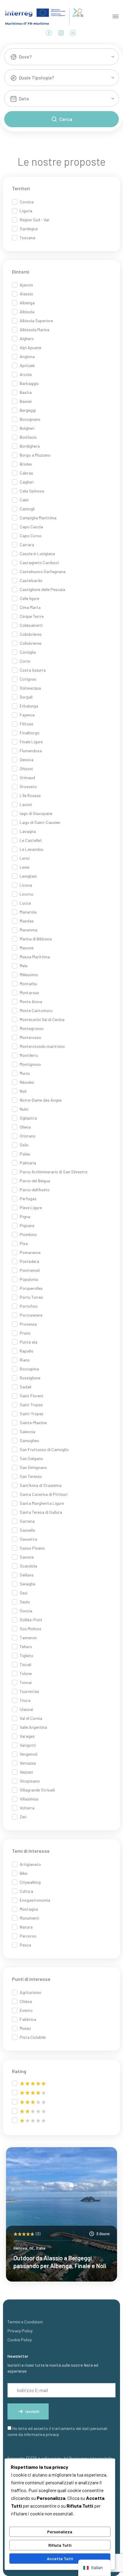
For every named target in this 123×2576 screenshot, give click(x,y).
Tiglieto (27, 1655)
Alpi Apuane (30, 347)
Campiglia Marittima (38, 518)
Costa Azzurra (33, 670)
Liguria (26, 211)
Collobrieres (31, 643)
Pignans (27, 1225)
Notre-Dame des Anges (41, 1100)
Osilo (24, 1145)
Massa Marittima (35, 957)
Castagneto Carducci (39, 562)
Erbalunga (29, 706)
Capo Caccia (31, 527)
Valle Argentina (33, 1727)
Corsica (27, 202)
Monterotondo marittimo (42, 1046)
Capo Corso (31, 536)
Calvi (24, 500)
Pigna (25, 1216)
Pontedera (29, 1261)
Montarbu (28, 984)
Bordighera (30, 446)
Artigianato (30, 1864)
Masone (27, 948)
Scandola (28, 1566)
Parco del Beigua (35, 1181)
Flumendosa (31, 751)
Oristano (28, 1136)
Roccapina (29, 1369)
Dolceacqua (30, 688)
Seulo (25, 1602)
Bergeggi (28, 410)
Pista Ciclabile (33, 2037)
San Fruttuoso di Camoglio (44, 1449)
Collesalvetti (31, 625)
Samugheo (29, 1440)
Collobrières (31, 634)
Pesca (25, 1945)
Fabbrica (28, 2019)
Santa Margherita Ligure (42, 1503)
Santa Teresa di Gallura (41, 1512)
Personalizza (60, 2532)
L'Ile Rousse (30, 795)
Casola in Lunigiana (37, 554)
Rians (25, 1360)
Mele (24, 966)
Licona (26, 885)
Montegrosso (32, 1028)
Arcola (26, 374)
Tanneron (28, 1638)
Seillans (27, 1575)
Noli (23, 1091)
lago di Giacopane (36, 813)
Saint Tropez (31, 1405)
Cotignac (28, 679)
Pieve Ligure (31, 1208)
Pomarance (30, 1252)
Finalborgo (30, 733)
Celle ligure (29, 598)
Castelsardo (31, 580)
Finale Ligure (31, 742)
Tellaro (26, 1647)
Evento (26, 2010)
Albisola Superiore (36, 321)
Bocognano (30, 419)
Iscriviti (32, 2411)
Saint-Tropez (31, 1414)
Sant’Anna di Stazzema (41, 1485)
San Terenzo (31, 1476)
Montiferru (29, 1055)
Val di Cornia (31, 1718)
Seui (24, 1593)
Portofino (29, 1306)
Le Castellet (31, 840)
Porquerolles (31, 1288)
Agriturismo (30, 1992)
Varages (27, 1736)
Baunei (26, 401)
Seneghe (27, 1584)
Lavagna (28, 831)
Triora (25, 1700)
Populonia (29, 1279)
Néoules (27, 1082)
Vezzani (26, 1772)
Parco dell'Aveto (35, 1190)
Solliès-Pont (31, 1620)
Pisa (24, 1243)
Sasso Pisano (32, 1548)
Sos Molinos (30, 1629)
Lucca (25, 903)
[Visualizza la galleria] (104, 2160)
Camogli (27, 509)
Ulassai (26, 1709)
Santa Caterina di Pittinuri (44, 1494)
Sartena (27, 1521)
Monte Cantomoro (36, 1010)
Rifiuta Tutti (60, 2545)
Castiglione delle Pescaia (42, 589)
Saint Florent (32, 1396)
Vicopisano (30, 1781)
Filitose (26, 724)
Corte (25, 661)
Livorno (27, 894)
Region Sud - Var (35, 220)
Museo (25, 2028)
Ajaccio (26, 285)
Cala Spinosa (32, 491)
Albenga (27, 303)
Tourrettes (29, 1691)
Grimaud (27, 777)
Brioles (26, 464)
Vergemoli (29, 1754)
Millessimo (29, 975)
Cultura (26, 1891)
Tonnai (26, 1682)
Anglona (27, 356)
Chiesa (26, 2001)
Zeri (23, 1817)
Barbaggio (29, 383)
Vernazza (28, 1763)
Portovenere (31, 1315)
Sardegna (29, 229)
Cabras (26, 473)
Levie (24, 867)
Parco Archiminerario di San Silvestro (54, 1172)
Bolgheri (27, 428)
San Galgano (31, 1458)
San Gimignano (33, 1467)
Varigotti (28, 1745)
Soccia (26, 1611)
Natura (26, 1927)
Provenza (28, 1324)
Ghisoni (26, 769)
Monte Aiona (31, 1001)
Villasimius (29, 1799)
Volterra (27, 1808)
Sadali (26, 1387)
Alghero (27, 338)
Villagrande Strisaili (37, 1790)
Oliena (25, 1127)
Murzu (25, 1073)
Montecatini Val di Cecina (42, 1019)
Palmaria (28, 1163)
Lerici (25, 858)
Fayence (27, 715)
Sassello (27, 1530)
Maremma (29, 930)
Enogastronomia (35, 1900)
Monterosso (30, 1037)
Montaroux (29, 993)
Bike (23, 1873)
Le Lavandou (31, 849)
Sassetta (28, 1539)
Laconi (26, 804)
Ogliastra (28, 1118)
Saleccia (27, 1431)
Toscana (27, 238)
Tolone (26, 1673)
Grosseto (28, 786)
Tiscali (26, 1664)
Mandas (27, 921)
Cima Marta (30, 607)
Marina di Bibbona (36, 939)
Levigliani (28, 876)
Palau (25, 1154)
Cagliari (27, 482)
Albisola (27, 312)
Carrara (27, 545)
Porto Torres (31, 1297)
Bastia (26, 392)
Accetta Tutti (60, 2559)
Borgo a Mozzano (35, 455)
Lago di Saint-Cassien (40, 822)
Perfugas (28, 1199)
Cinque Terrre (32, 616)
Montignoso (30, 1064)
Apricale (27, 365)
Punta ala (29, 1342)
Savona (27, 1557)
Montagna (29, 1909)
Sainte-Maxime (33, 1423)
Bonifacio (28, 437)
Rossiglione (30, 1378)
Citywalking (30, 1882)
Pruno (25, 1333)
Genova (27, 760)
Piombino (28, 1234)
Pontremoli (30, 1270)
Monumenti (29, 1918)
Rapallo (27, 1351)
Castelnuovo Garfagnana (43, 571)
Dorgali (26, 697)
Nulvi (24, 1109)
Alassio (26, 294)
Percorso (28, 1936)
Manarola (28, 912)
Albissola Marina (34, 330)
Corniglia (28, 652)
